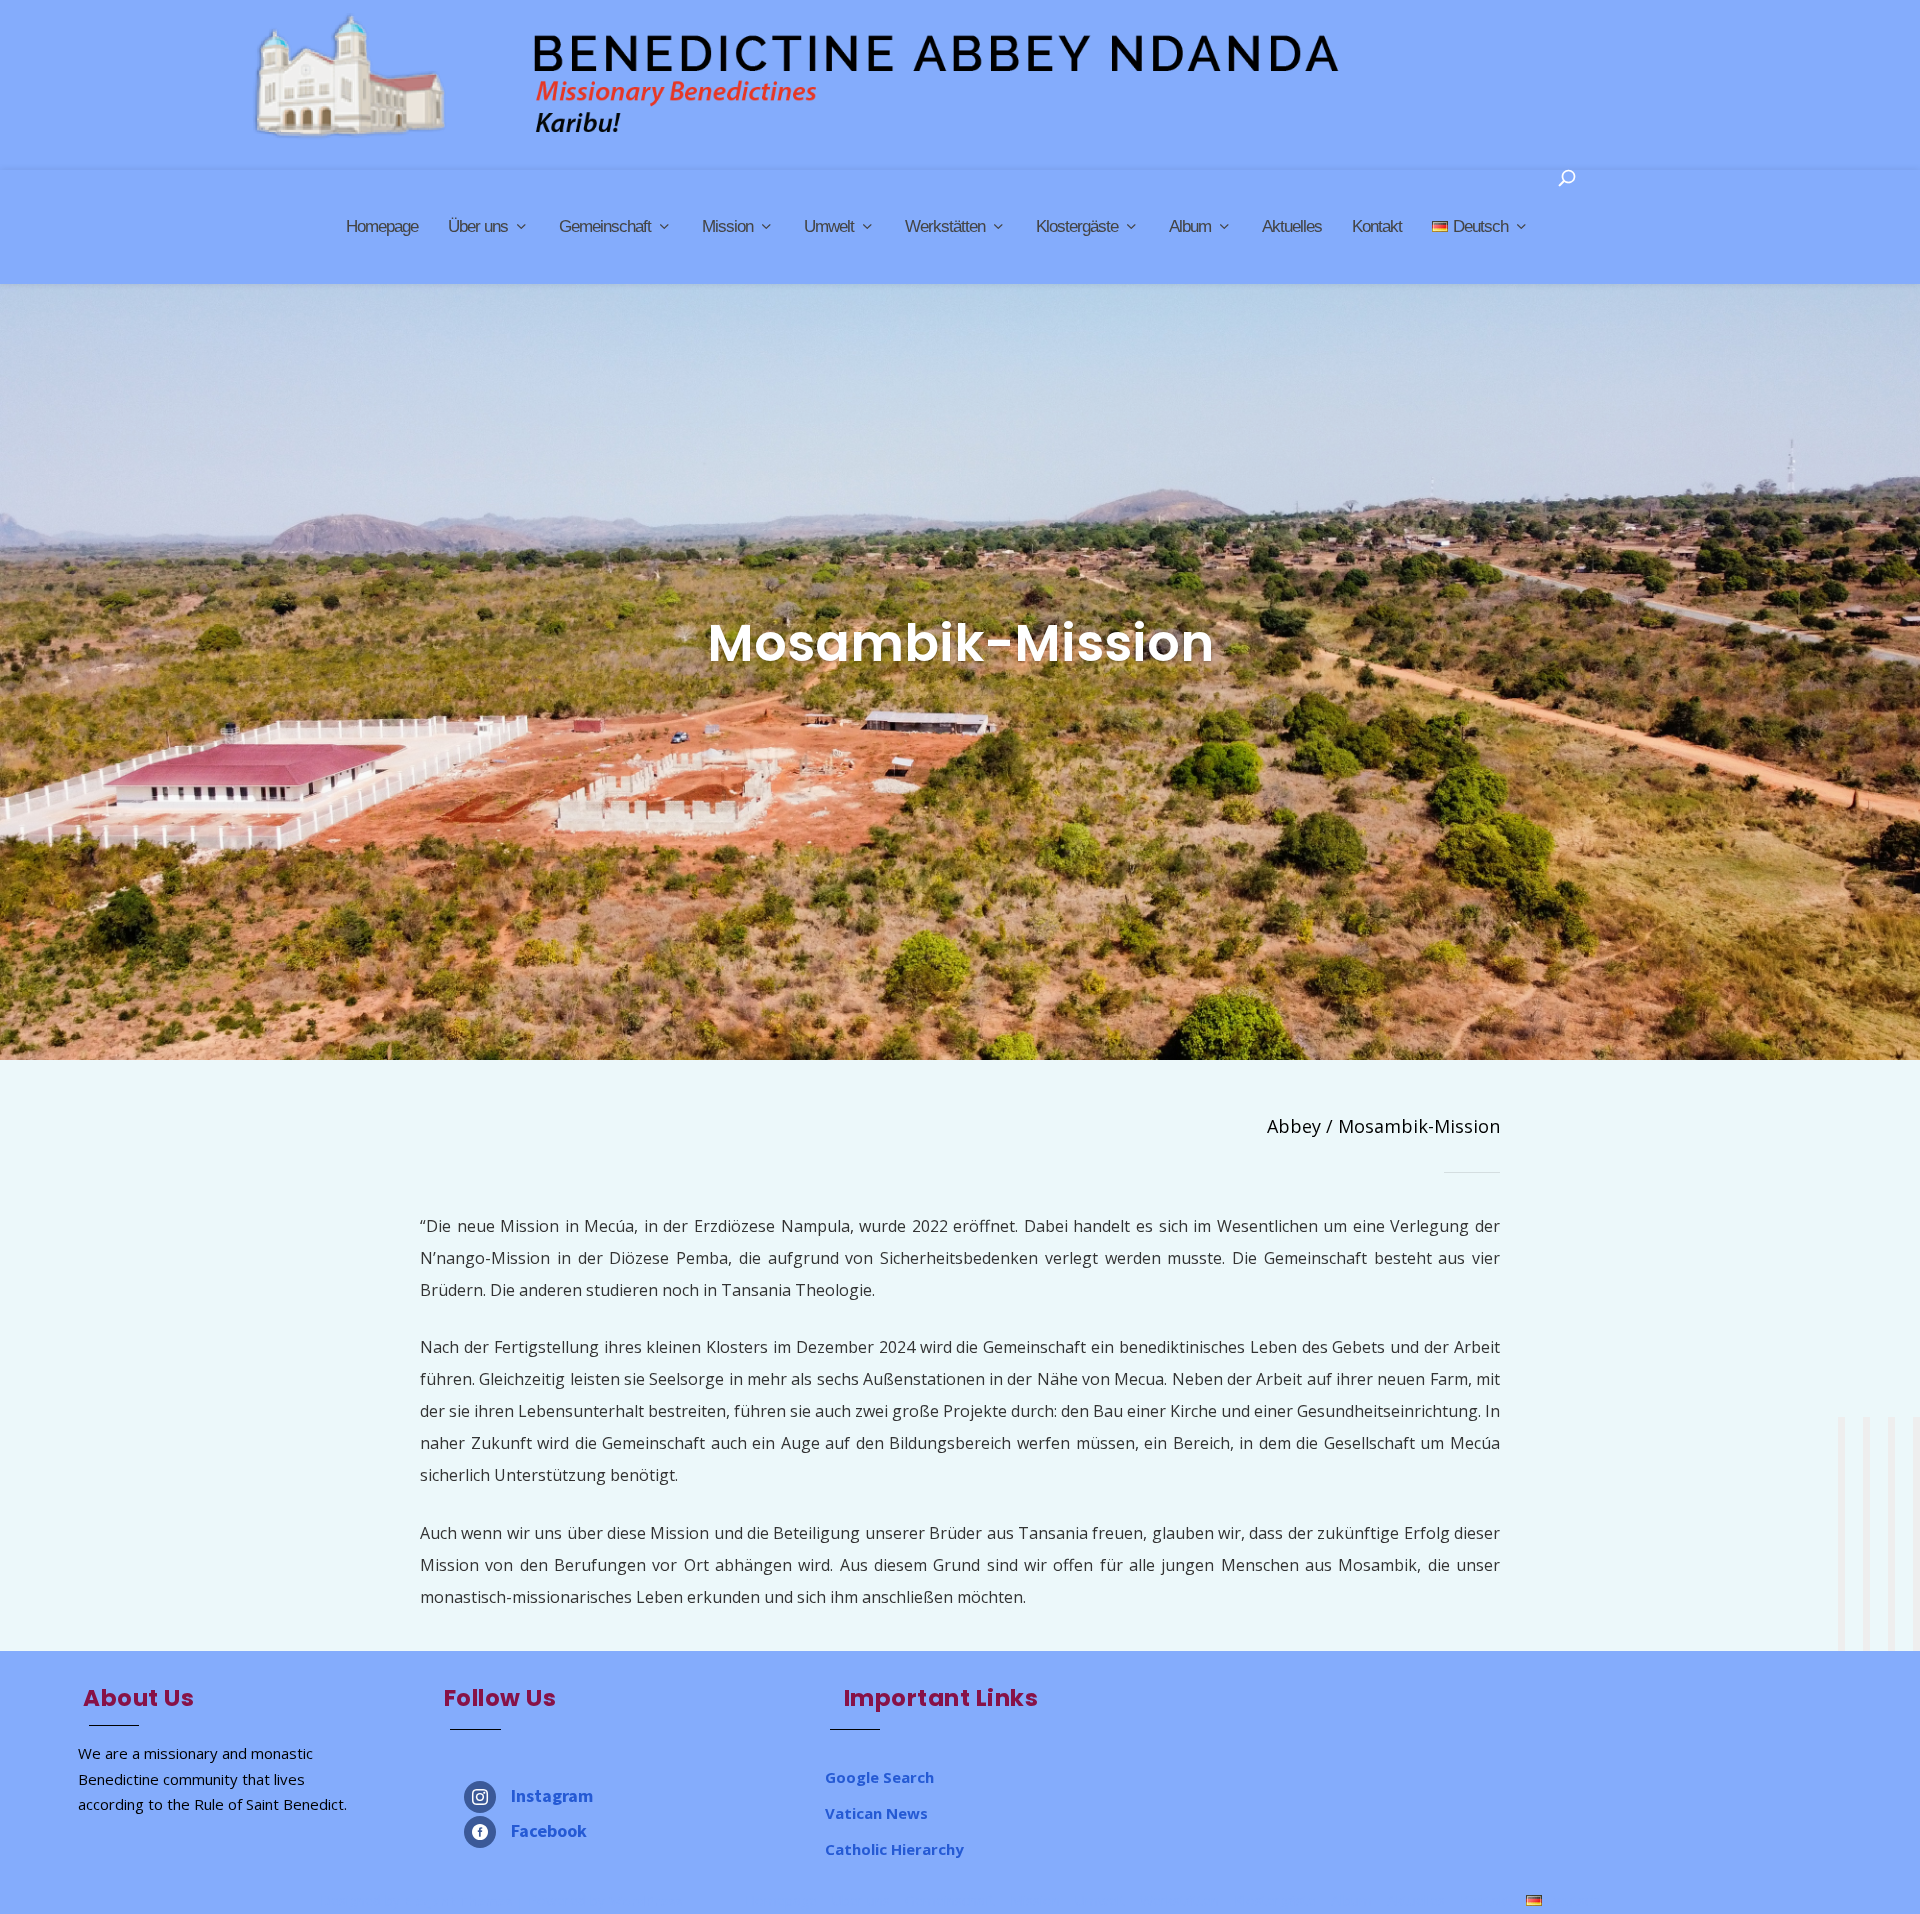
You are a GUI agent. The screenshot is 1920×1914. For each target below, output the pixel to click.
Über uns (478, 226)
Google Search (879, 1777)
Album (1190, 226)
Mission (727, 226)
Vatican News (876, 1813)
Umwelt (829, 226)
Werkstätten (945, 226)
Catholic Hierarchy (894, 1849)
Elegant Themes (458, 1901)
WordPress (645, 1901)
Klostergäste (1077, 226)
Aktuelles (1292, 226)
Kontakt (1377, 226)
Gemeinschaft (605, 226)
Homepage (382, 226)
